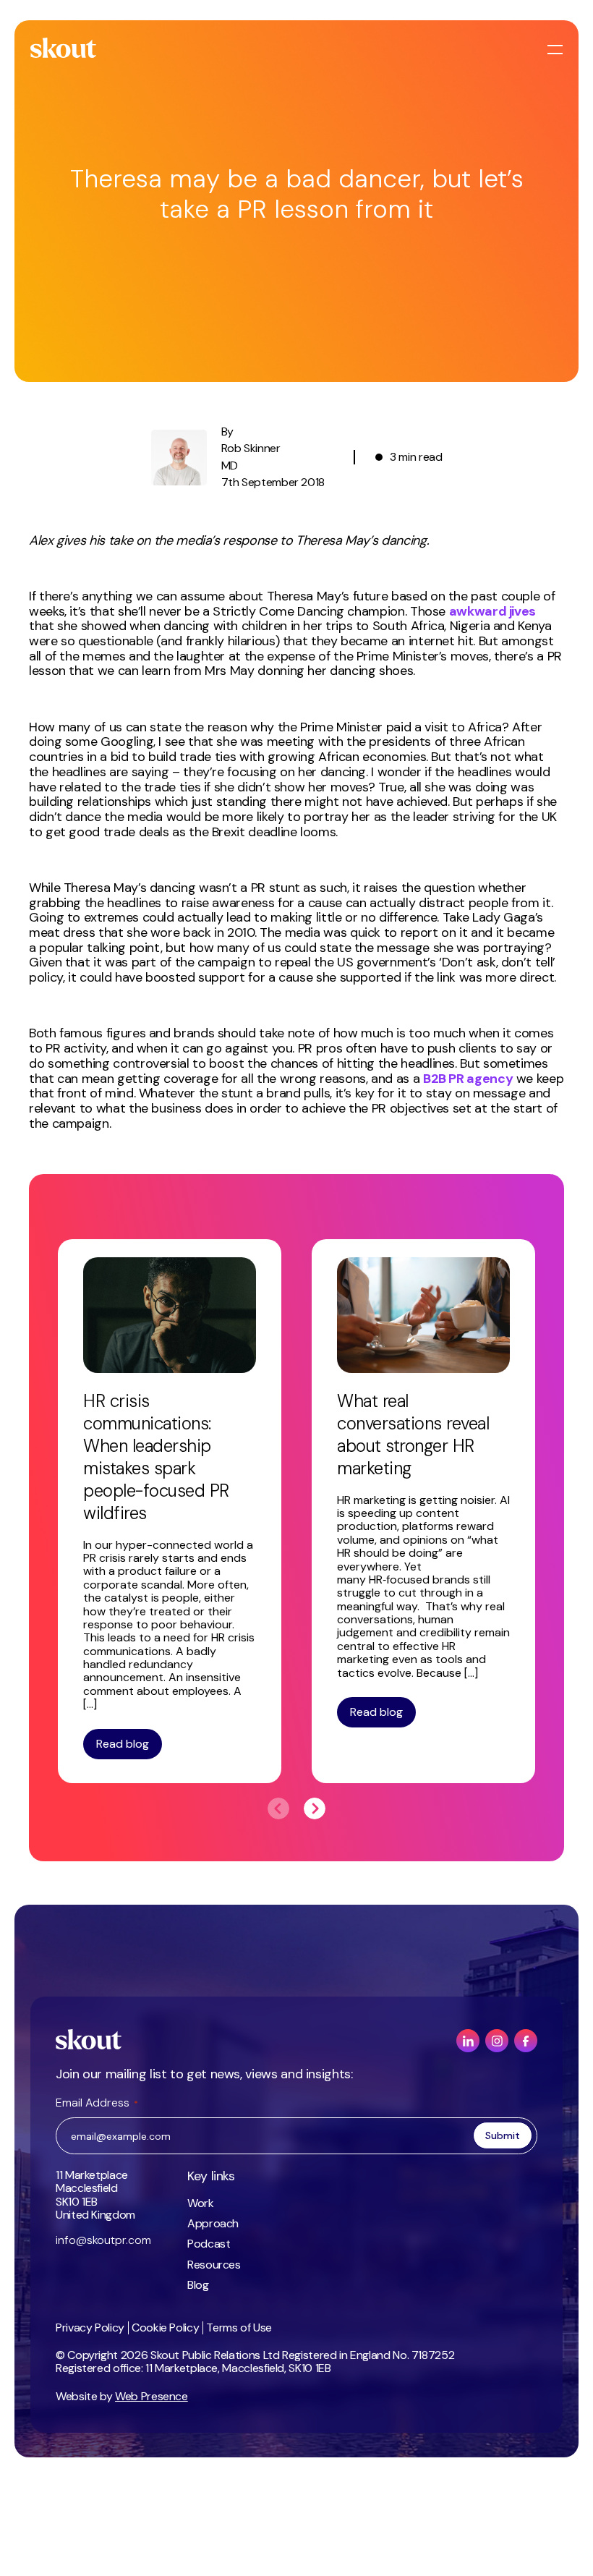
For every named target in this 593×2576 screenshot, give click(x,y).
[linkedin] (468, 2041)
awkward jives (492, 611)
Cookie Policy (165, 2328)
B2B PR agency (468, 1079)
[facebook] (526, 2041)
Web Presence (152, 2396)
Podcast (209, 2244)
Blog (198, 2285)
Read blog (123, 1744)
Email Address (97, 2103)
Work (201, 2203)
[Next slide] (315, 1808)
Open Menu (557, 50)
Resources (214, 2265)
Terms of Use (239, 2328)
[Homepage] (64, 48)
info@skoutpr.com (103, 2240)
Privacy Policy (90, 2328)
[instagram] (497, 2041)
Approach (213, 2223)
